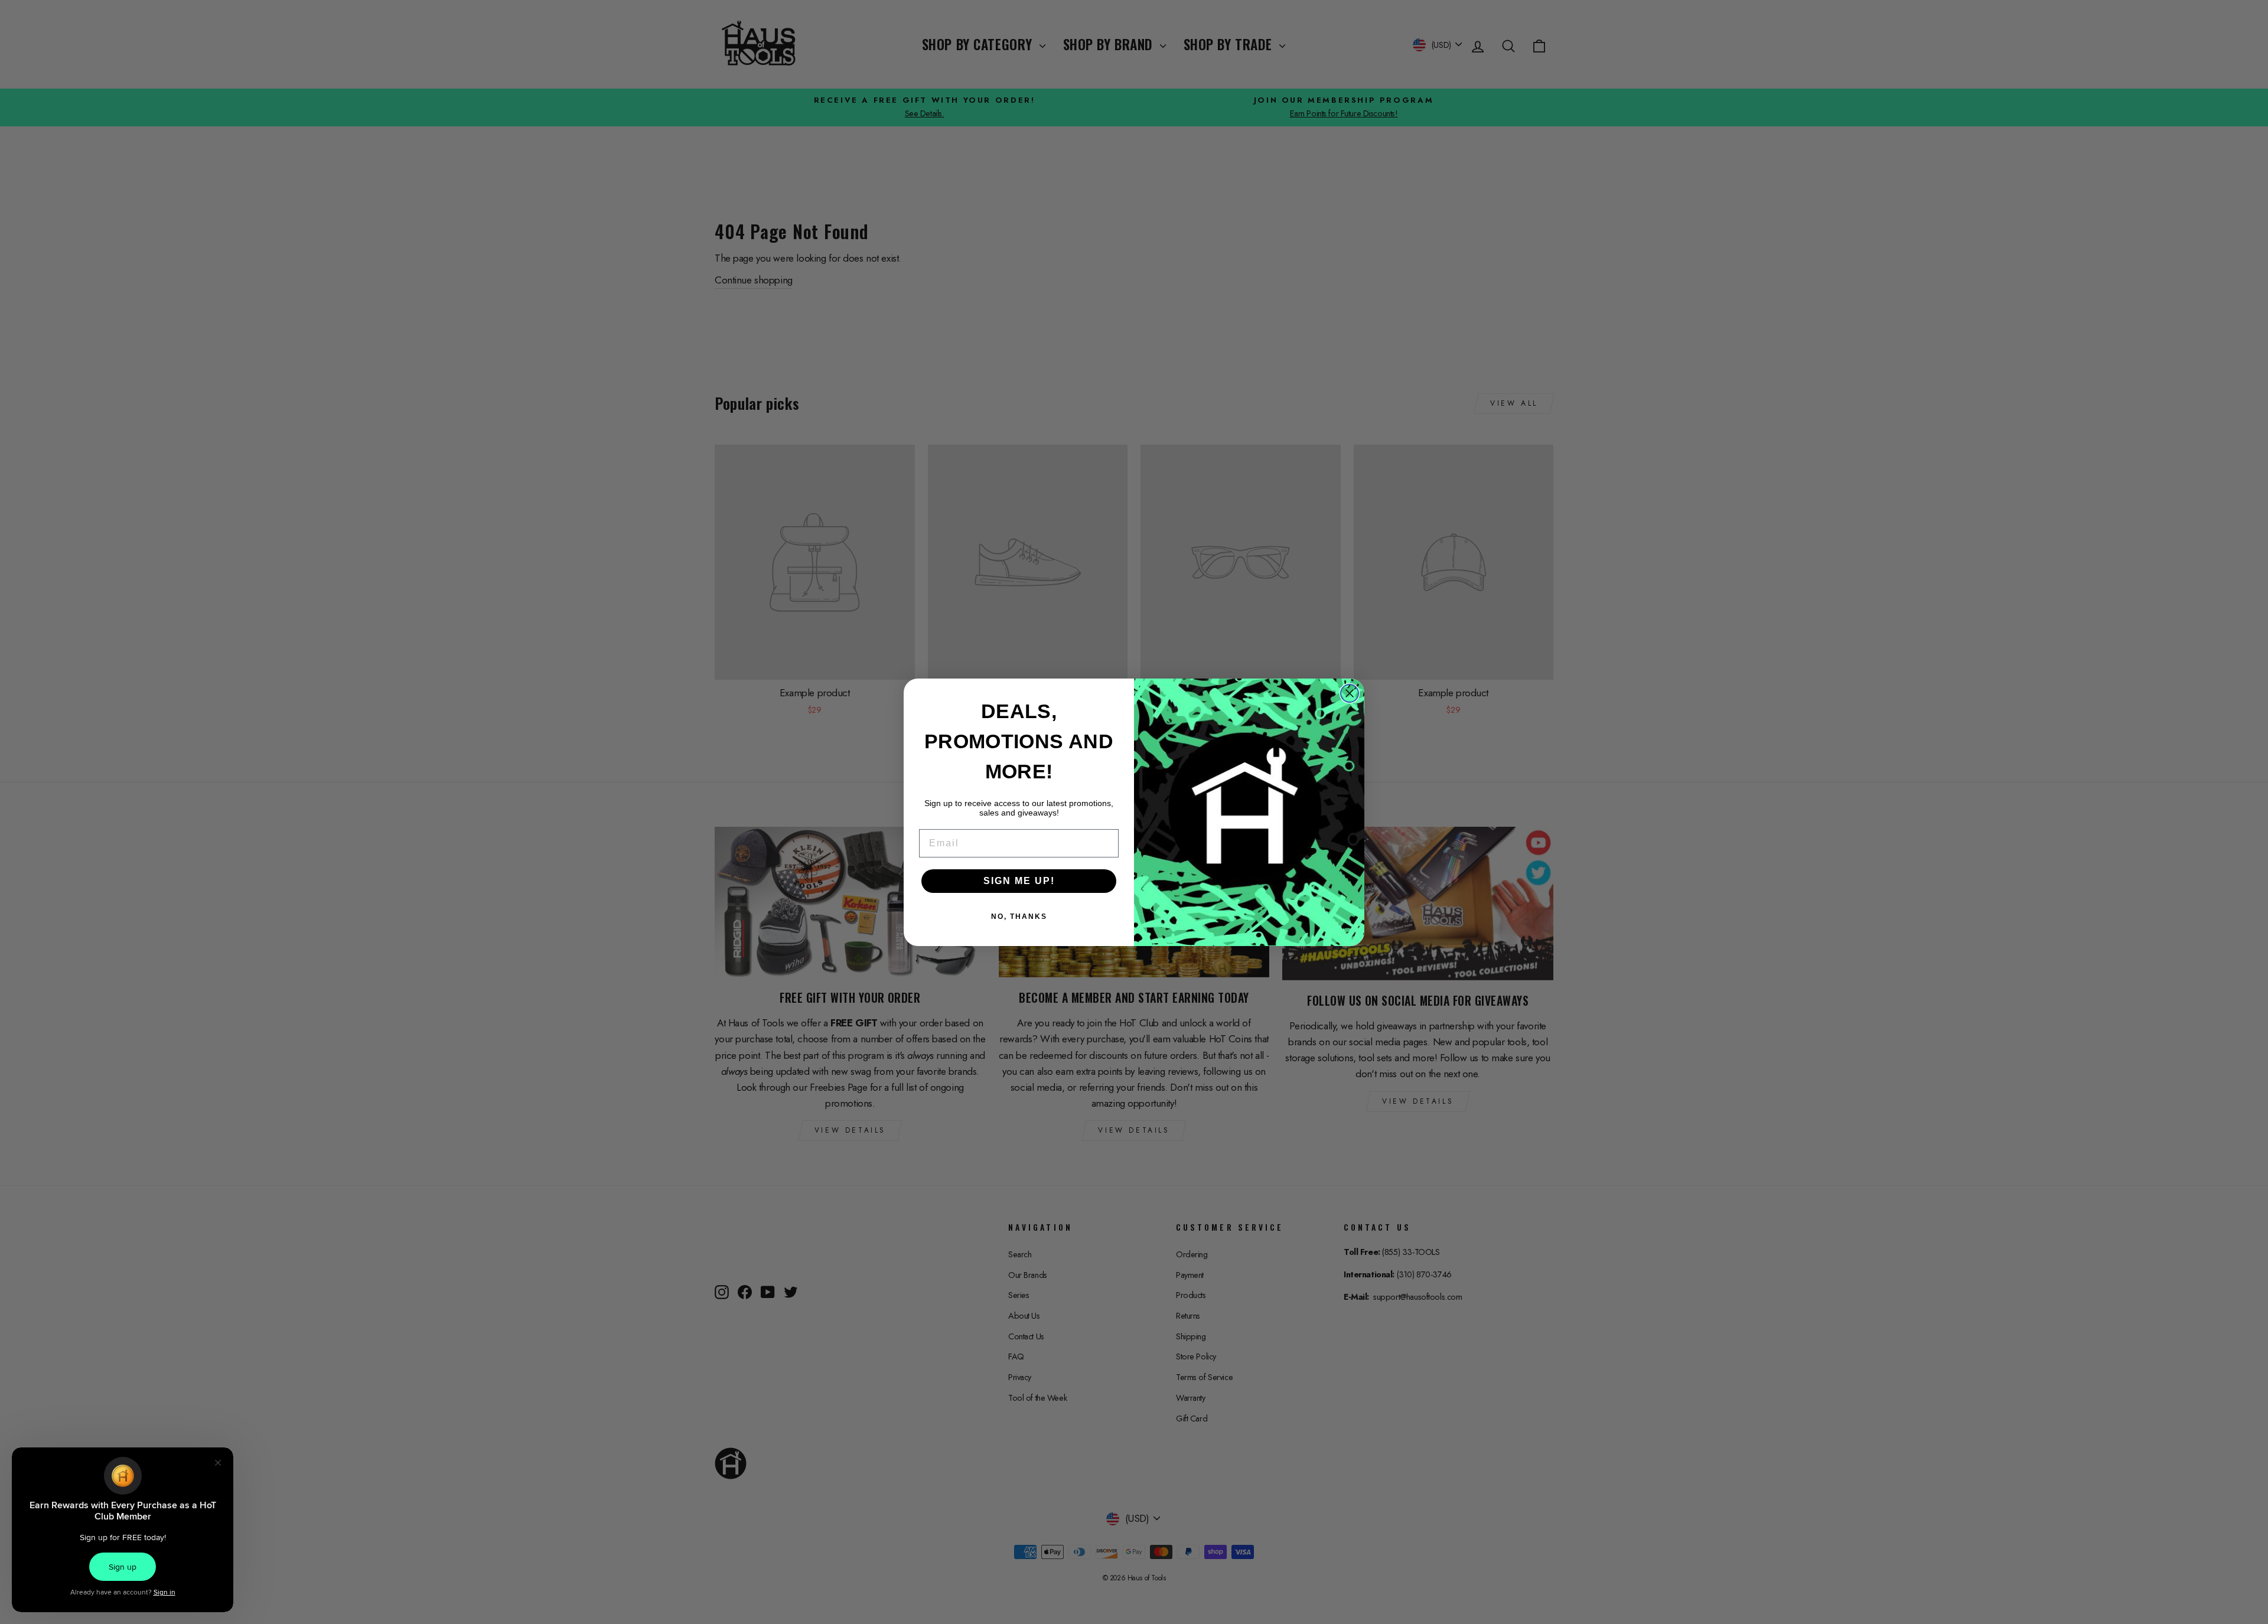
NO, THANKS (1019, 917)
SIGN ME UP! (1019, 881)
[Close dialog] (1350, 693)
